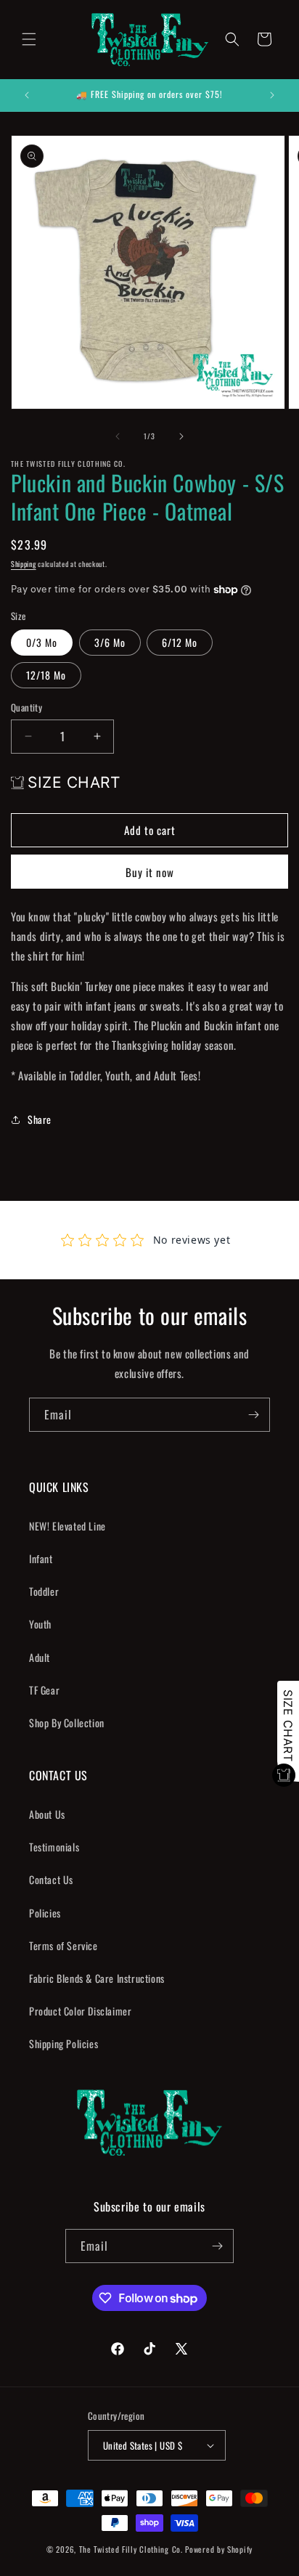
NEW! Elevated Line (67, 1526)
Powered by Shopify (219, 2549)
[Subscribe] (253, 1415)
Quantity (26, 708)
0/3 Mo (42, 642)
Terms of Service (64, 1945)
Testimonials (54, 1847)
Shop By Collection (67, 1723)
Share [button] (40, 1119)
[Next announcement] (272, 95)
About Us (47, 1814)
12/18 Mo (46, 675)
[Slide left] (118, 436)
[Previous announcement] (27, 95)
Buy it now (150, 872)
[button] (29, 39)
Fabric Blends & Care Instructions (97, 1978)
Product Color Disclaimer (80, 2011)
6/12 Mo (180, 642)
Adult (40, 1657)
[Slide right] (181, 436)
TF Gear (44, 1690)
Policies (45, 1913)
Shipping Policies (64, 2043)
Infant (41, 1558)
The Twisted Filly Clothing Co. (132, 2549)
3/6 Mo (110, 642)
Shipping (24, 564)
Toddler (44, 1591)
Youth (40, 1624)
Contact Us (51, 1879)
